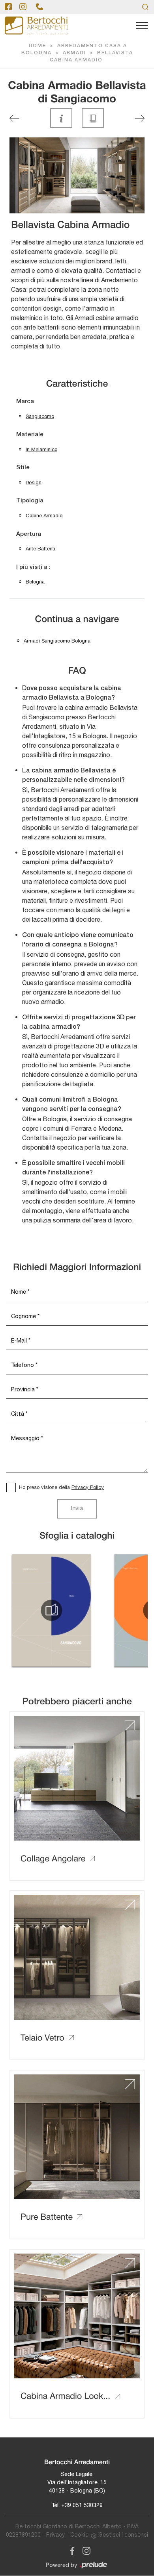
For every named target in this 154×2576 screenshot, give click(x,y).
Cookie (79, 2535)
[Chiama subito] (39, 7)
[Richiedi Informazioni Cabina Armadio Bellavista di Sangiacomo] (61, 118)
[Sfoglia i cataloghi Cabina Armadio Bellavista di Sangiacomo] (93, 118)
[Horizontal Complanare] (14, 118)
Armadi (74, 53)
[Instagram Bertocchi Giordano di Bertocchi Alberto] (84, 2549)
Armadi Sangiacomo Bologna (57, 641)
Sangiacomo (40, 416)
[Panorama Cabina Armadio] (140, 118)
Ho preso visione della (61, 1487)
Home (38, 46)
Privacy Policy (88, 1487)
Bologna (35, 582)
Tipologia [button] (30, 501)
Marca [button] (25, 402)
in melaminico (41, 449)
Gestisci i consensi (123, 2535)
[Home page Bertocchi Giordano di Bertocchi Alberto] (36, 26)
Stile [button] (23, 468)
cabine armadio (44, 516)
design (34, 482)
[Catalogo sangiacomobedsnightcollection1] (51, 1610)
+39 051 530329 (82, 2505)
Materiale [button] (30, 435)
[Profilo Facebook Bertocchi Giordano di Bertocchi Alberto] (8, 7)
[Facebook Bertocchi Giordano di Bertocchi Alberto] (71, 2549)
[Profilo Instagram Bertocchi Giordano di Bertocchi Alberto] (23, 7)
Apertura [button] (29, 534)
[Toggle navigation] (142, 26)
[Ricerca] (145, 7)
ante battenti (40, 549)
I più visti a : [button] (33, 567)
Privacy (55, 2535)
